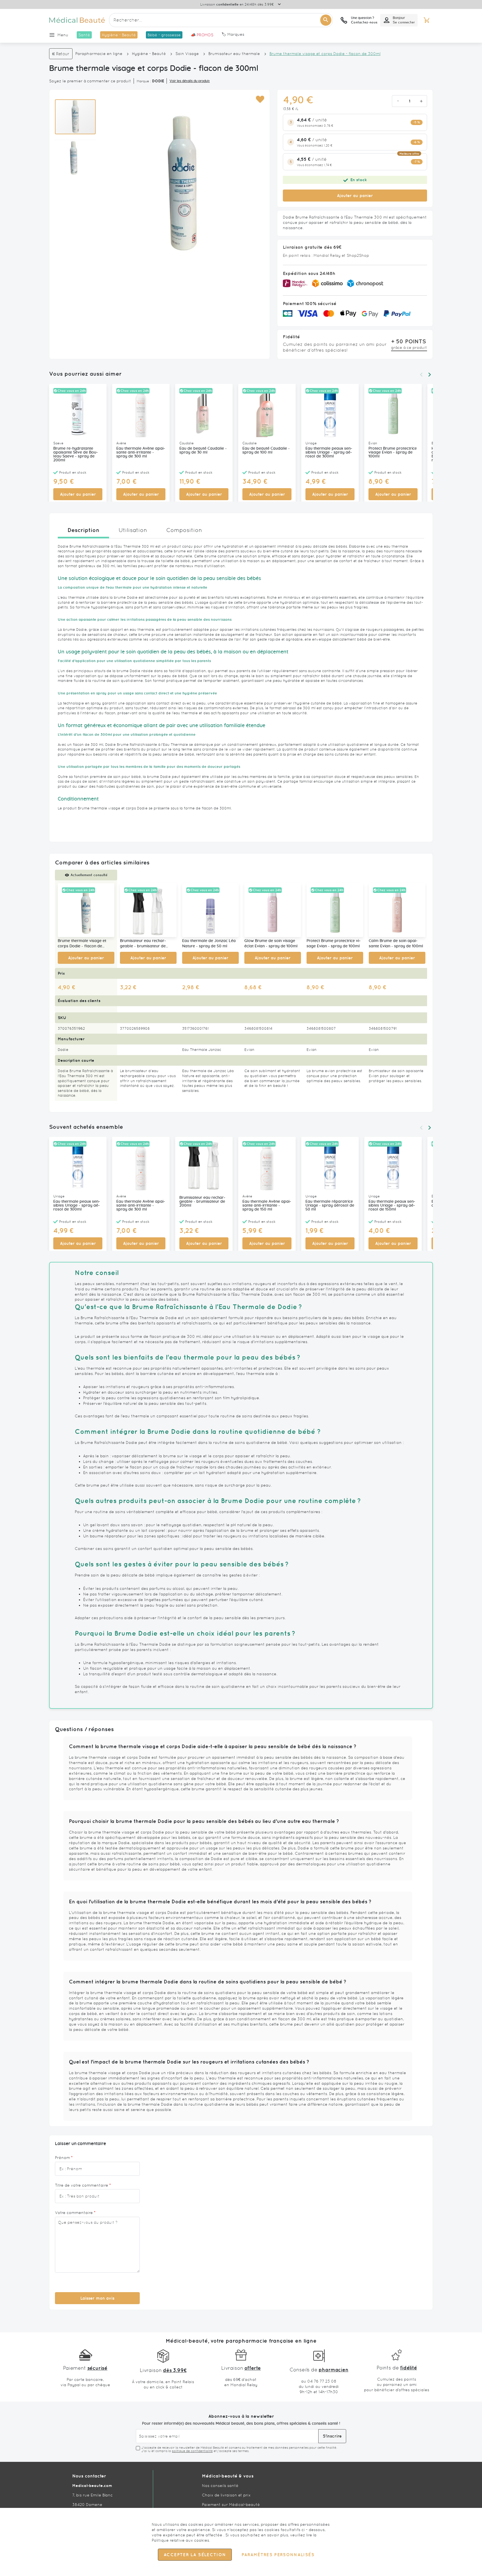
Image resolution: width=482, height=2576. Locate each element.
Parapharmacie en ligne (99, 54)
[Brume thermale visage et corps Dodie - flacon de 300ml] (86, 910)
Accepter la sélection (195, 2555)
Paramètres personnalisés (278, 2555)
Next (430, 375)
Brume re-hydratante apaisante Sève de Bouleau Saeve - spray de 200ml (76, 454)
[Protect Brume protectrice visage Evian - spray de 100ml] (335, 910)
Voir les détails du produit (190, 81)
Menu (63, 35)
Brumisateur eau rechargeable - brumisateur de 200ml (143, 944)
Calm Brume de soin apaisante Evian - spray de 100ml (396, 944)
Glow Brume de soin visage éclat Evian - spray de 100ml (271, 944)
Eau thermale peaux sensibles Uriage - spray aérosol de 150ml (392, 1206)
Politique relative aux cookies (180, 2540)
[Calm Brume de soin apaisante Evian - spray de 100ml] (397, 910)
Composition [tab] (184, 530)
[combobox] (221, 20)
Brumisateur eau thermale (234, 54)
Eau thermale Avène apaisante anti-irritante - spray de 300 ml (141, 452)
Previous (421, 375)
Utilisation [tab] (133, 530)
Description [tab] (83, 530)
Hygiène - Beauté (149, 54)
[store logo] (77, 20)
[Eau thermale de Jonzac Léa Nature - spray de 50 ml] (210, 910)
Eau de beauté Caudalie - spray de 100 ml (266, 450)
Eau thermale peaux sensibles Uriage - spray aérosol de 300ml (329, 452)
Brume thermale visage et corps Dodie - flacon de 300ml (82, 944)
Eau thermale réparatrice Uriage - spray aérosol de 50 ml (330, 1206)
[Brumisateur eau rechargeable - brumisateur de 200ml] (148, 910)
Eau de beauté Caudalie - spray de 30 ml (203, 450)
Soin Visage (187, 54)
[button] (260, 100)
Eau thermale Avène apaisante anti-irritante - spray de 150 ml (267, 1206)
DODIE (158, 81)
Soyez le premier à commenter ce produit (90, 81)
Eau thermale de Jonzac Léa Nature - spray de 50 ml (209, 944)
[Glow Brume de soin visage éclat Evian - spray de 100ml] (273, 910)
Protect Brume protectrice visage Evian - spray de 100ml (393, 452)
